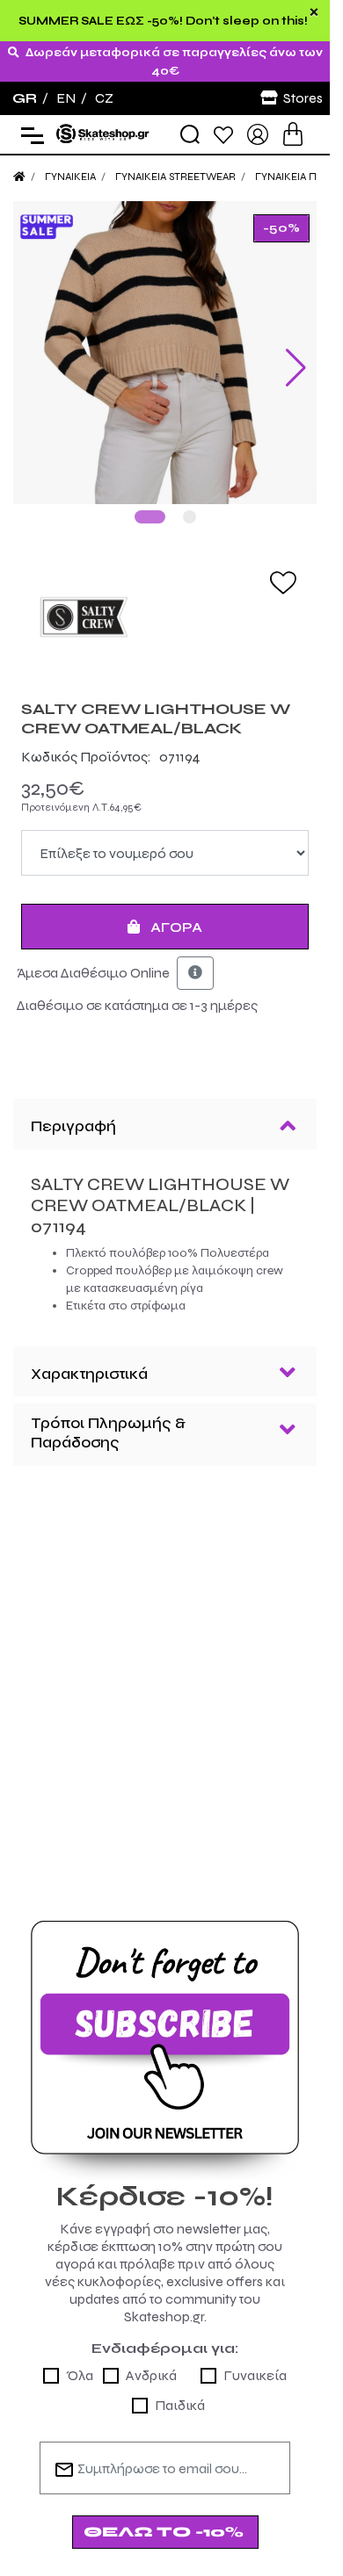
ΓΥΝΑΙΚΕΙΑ (70, 177)
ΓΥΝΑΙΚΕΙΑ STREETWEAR (175, 177)
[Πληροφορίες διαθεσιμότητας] (195, 973)
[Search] (190, 134)
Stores (303, 98)
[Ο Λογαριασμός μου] (258, 133)
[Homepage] (19, 177)
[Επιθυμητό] (283, 581)
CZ (104, 98)
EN (66, 98)
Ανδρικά (151, 2375)
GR (25, 98)
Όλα (80, 2375)
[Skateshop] (104, 133)
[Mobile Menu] (29, 135)
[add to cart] (293, 134)
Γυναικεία (255, 2375)
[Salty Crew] (165, 617)
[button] (150, 517)
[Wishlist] (223, 134)
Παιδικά (180, 2405)
